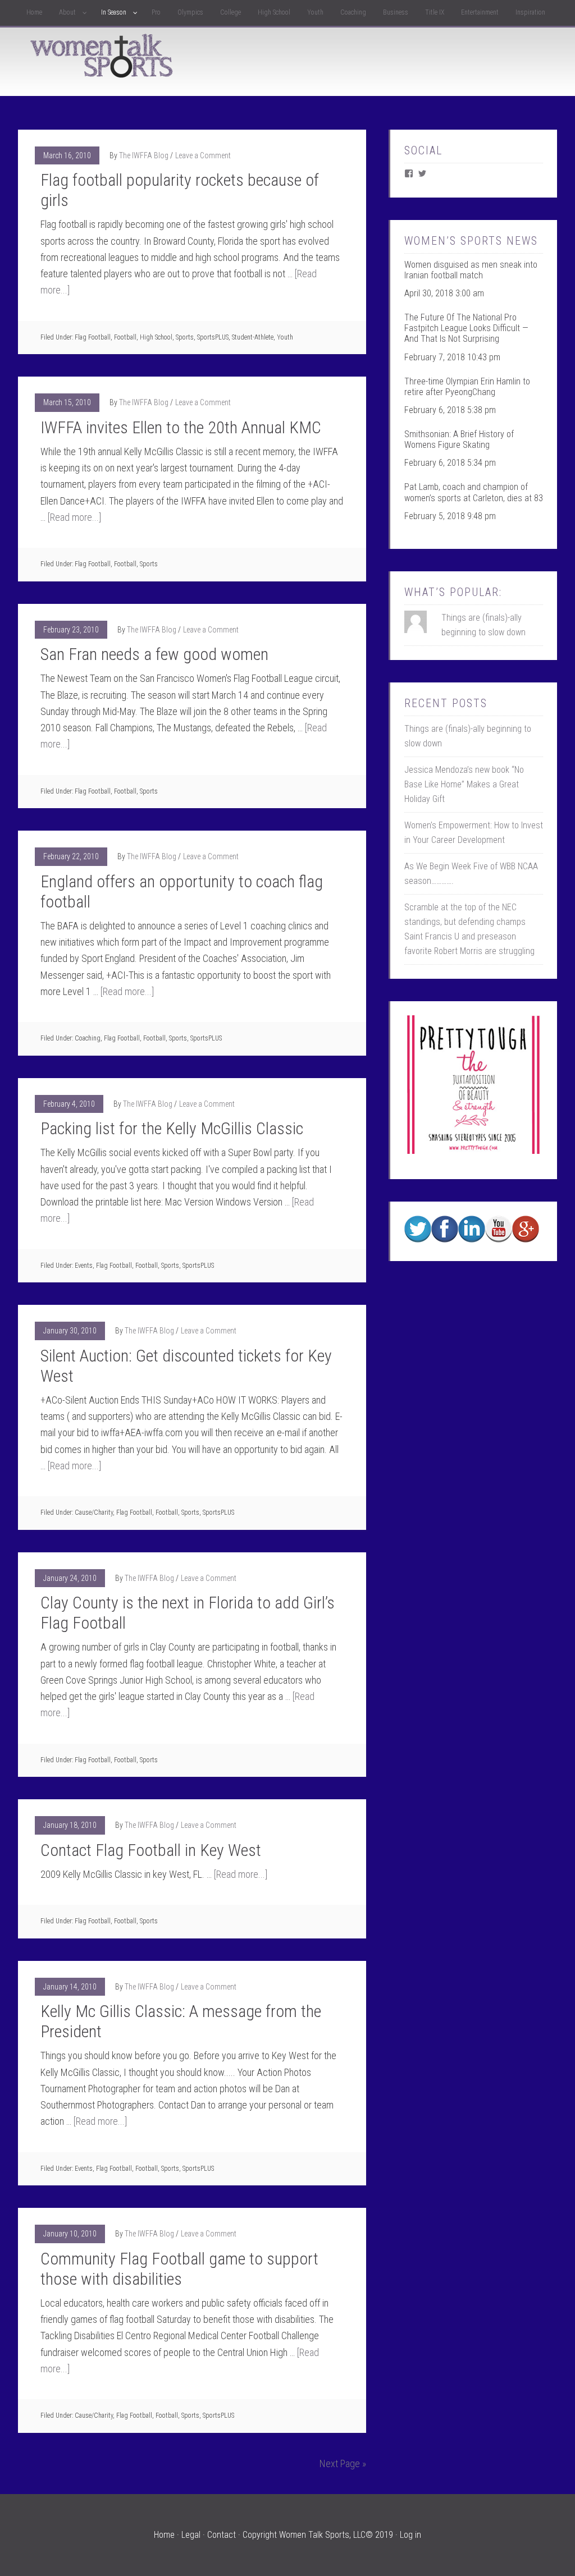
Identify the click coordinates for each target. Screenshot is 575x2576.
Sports (185, 337)
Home (164, 2535)
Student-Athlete (253, 337)
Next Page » (343, 2463)
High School (156, 337)
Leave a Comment (203, 155)
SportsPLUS (213, 337)
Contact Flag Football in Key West (151, 1850)
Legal (191, 2535)
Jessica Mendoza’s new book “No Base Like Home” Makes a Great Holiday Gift (464, 784)
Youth (285, 337)
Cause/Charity (94, 1512)
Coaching (88, 1038)
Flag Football (93, 337)
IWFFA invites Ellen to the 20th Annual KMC (181, 427)
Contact (222, 2535)
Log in (410, 2535)
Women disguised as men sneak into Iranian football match (471, 270)
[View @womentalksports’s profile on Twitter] (422, 173)
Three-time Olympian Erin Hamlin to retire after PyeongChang (467, 387)
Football (125, 337)
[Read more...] (74, 517)
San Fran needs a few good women (154, 654)
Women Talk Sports (102, 56)
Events (84, 1266)
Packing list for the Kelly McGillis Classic (172, 1128)
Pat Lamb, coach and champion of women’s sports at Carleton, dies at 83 (474, 492)
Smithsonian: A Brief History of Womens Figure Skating (459, 439)
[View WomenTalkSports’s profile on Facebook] (409, 173)
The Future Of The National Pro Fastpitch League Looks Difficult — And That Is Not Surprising (466, 328)
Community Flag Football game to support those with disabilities (179, 2269)
